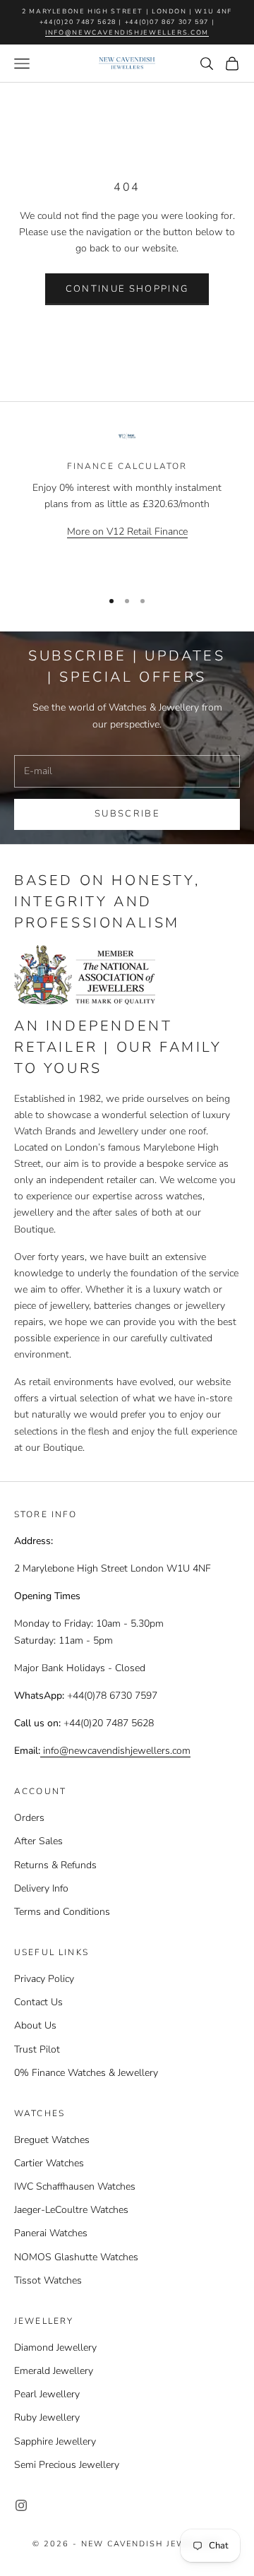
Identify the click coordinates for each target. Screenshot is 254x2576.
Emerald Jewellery (54, 2371)
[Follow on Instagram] (21, 2505)
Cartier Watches (49, 2163)
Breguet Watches (52, 2140)
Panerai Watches (51, 2233)
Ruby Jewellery (47, 2417)
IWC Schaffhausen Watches (75, 2186)
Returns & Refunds (55, 1865)
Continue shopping (127, 289)
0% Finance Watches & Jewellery (86, 2073)
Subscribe (127, 814)
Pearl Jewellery (47, 2394)
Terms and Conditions (62, 1912)
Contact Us (38, 2002)
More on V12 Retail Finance (127, 532)
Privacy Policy (44, 1979)
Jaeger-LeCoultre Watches (71, 2210)
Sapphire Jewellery (55, 2441)
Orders (29, 1818)
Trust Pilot (37, 2049)
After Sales (38, 1841)
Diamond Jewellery (55, 2348)
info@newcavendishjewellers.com (127, 32)
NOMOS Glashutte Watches (76, 2257)
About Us (35, 2025)
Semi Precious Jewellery (67, 2465)
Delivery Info (41, 1888)
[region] (127, 504)
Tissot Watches (48, 2280)
